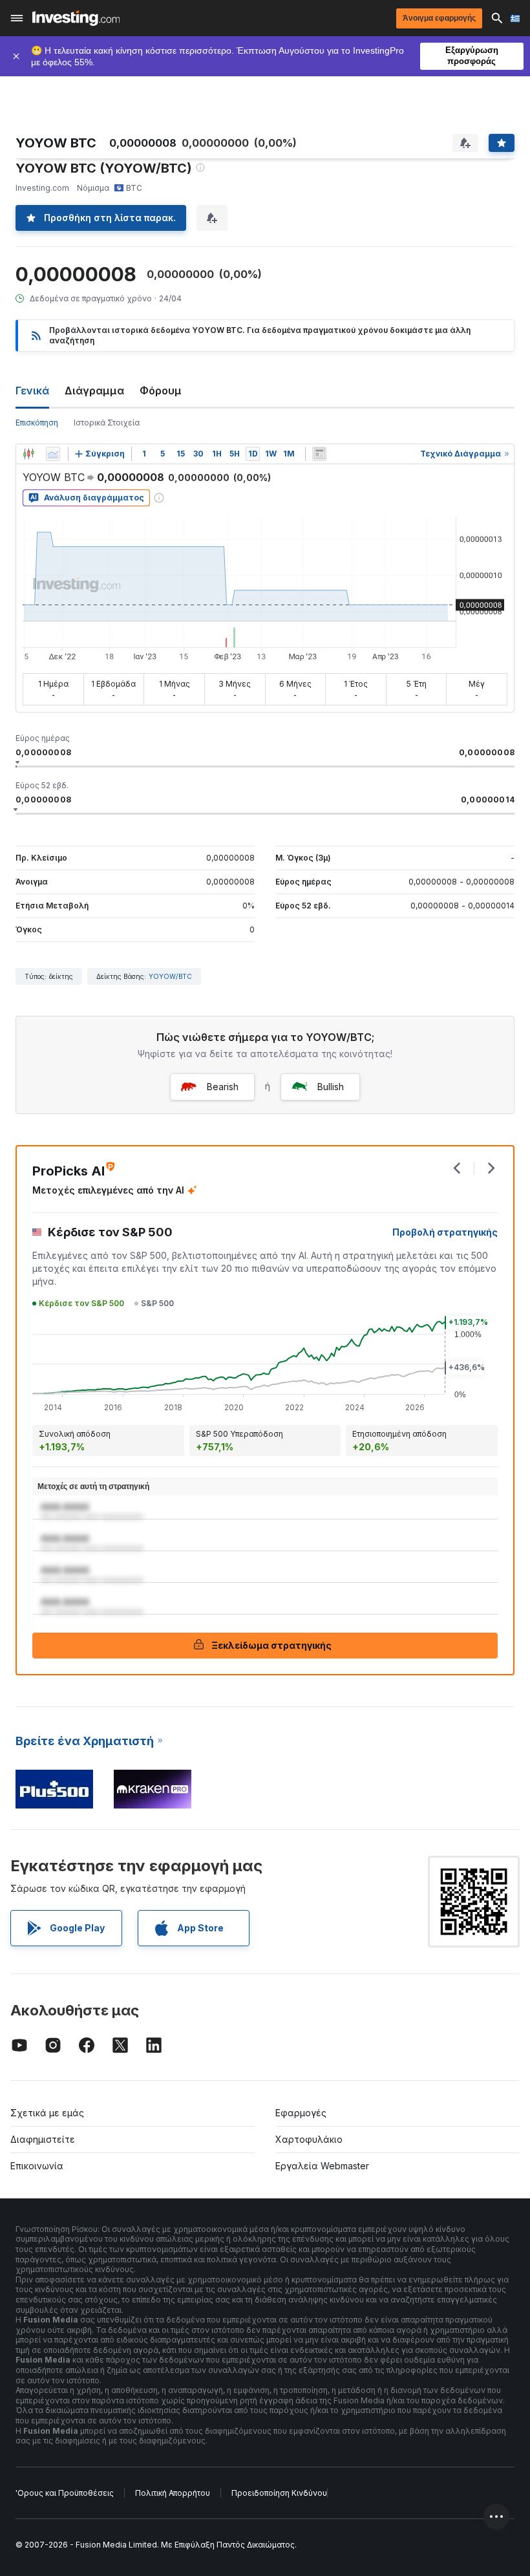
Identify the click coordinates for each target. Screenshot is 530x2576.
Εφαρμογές (301, 2113)
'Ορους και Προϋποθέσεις (65, 2493)
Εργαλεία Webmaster (322, 2166)
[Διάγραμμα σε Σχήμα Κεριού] (28, 454)
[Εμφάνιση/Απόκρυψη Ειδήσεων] (319, 454)
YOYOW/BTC (170, 976)
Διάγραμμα (94, 391)
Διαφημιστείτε (43, 2139)
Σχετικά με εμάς (47, 2113)
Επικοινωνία (37, 2166)
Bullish (331, 1087)
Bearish (223, 1087)
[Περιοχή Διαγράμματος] (53, 454)
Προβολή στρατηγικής (445, 1232)
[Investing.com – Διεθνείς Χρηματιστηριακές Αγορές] (76, 18)
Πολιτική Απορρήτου (173, 2493)
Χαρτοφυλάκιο (309, 2139)
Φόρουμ (161, 391)
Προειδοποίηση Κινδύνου (279, 2493)
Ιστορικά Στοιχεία (107, 423)
